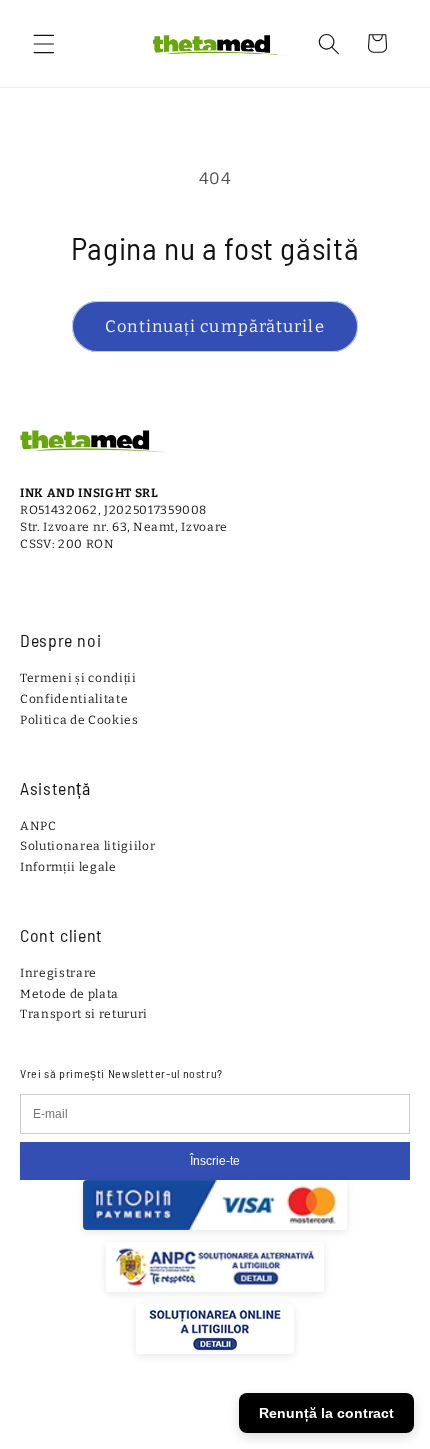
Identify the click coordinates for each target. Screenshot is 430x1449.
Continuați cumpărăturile (214, 326)
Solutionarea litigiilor (87, 846)
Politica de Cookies (79, 720)
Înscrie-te (215, 1161)
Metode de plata (69, 994)
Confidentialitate (74, 699)
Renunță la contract (326, 1413)
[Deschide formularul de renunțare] (402, 1389)
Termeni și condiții (78, 678)
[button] (44, 43)
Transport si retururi (84, 1014)
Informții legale (68, 867)
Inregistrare (58, 973)
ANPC (38, 826)
